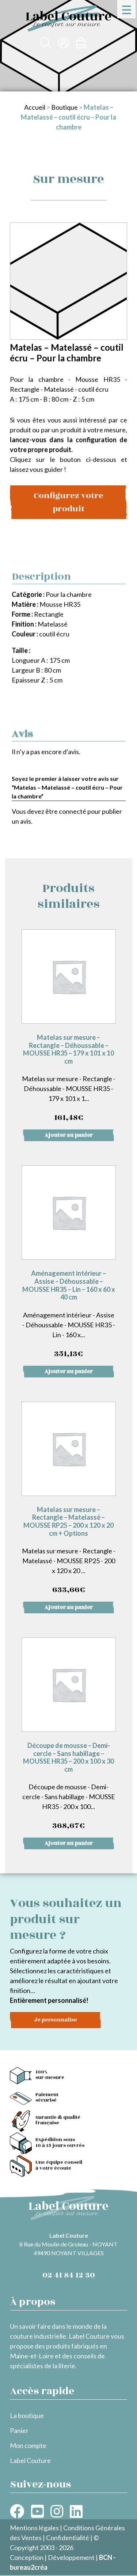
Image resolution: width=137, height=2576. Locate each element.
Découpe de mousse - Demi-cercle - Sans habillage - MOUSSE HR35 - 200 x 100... (69, 1787)
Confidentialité (68, 2538)
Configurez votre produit (68, 502)
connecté (73, 811)
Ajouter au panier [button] (69, 1135)
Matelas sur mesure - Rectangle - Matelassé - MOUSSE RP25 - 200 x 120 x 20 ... (69, 1551)
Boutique (64, 107)
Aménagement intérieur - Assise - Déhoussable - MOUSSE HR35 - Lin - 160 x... (69, 1314)
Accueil (35, 107)
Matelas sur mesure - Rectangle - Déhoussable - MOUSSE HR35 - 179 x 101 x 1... (69, 1078)
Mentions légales (34, 2528)
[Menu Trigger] (126, 9)
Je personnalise (56, 2020)
